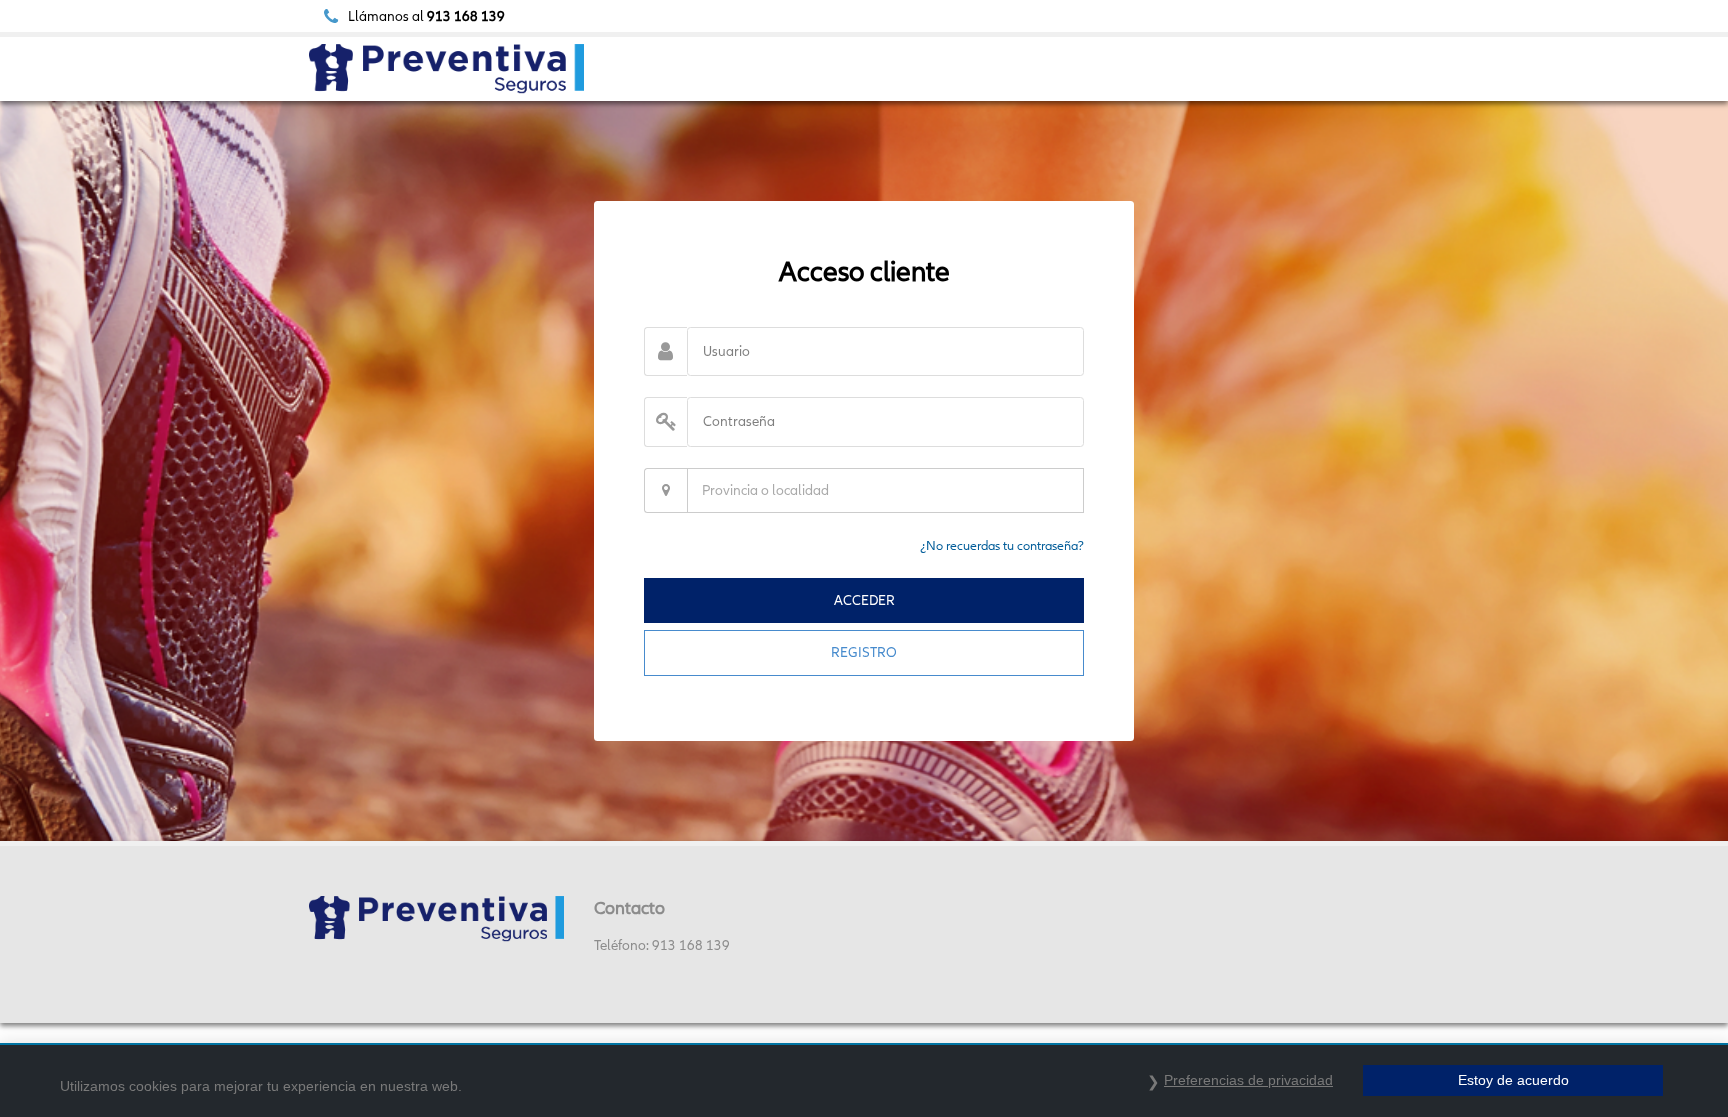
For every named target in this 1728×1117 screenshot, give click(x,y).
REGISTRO (864, 652)
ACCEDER (864, 600)
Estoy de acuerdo (1513, 1080)
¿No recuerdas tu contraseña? (1002, 545)
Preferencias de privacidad (1248, 1080)
